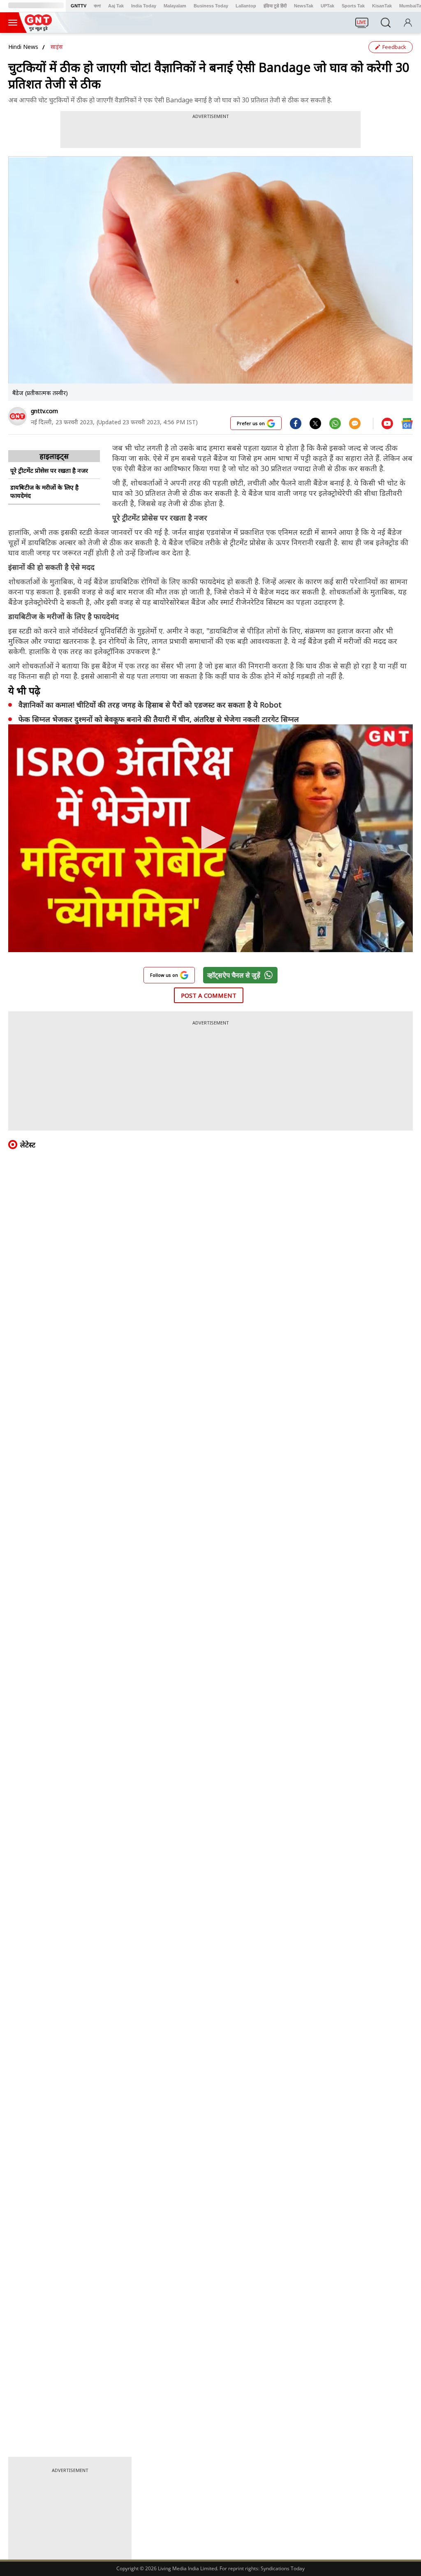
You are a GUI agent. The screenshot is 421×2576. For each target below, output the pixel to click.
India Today (144, 6)
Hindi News (23, 47)
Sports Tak (353, 6)
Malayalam (175, 6)
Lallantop (246, 6)
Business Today (211, 6)
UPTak (327, 6)
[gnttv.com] (17, 416)
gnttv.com (44, 411)
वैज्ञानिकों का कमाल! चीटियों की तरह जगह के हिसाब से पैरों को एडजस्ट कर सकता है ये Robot (150, 705)
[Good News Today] (38, 28)
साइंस (57, 47)
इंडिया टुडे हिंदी (275, 6)
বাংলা (97, 6)
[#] (315, 423)
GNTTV (79, 6)
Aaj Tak (116, 6)
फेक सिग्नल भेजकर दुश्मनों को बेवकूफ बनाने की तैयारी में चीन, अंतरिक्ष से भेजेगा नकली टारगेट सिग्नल (159, 719)
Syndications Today (283, 2568)
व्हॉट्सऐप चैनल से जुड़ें (234, 975)
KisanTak (382, 6)
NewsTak (304, 6)
